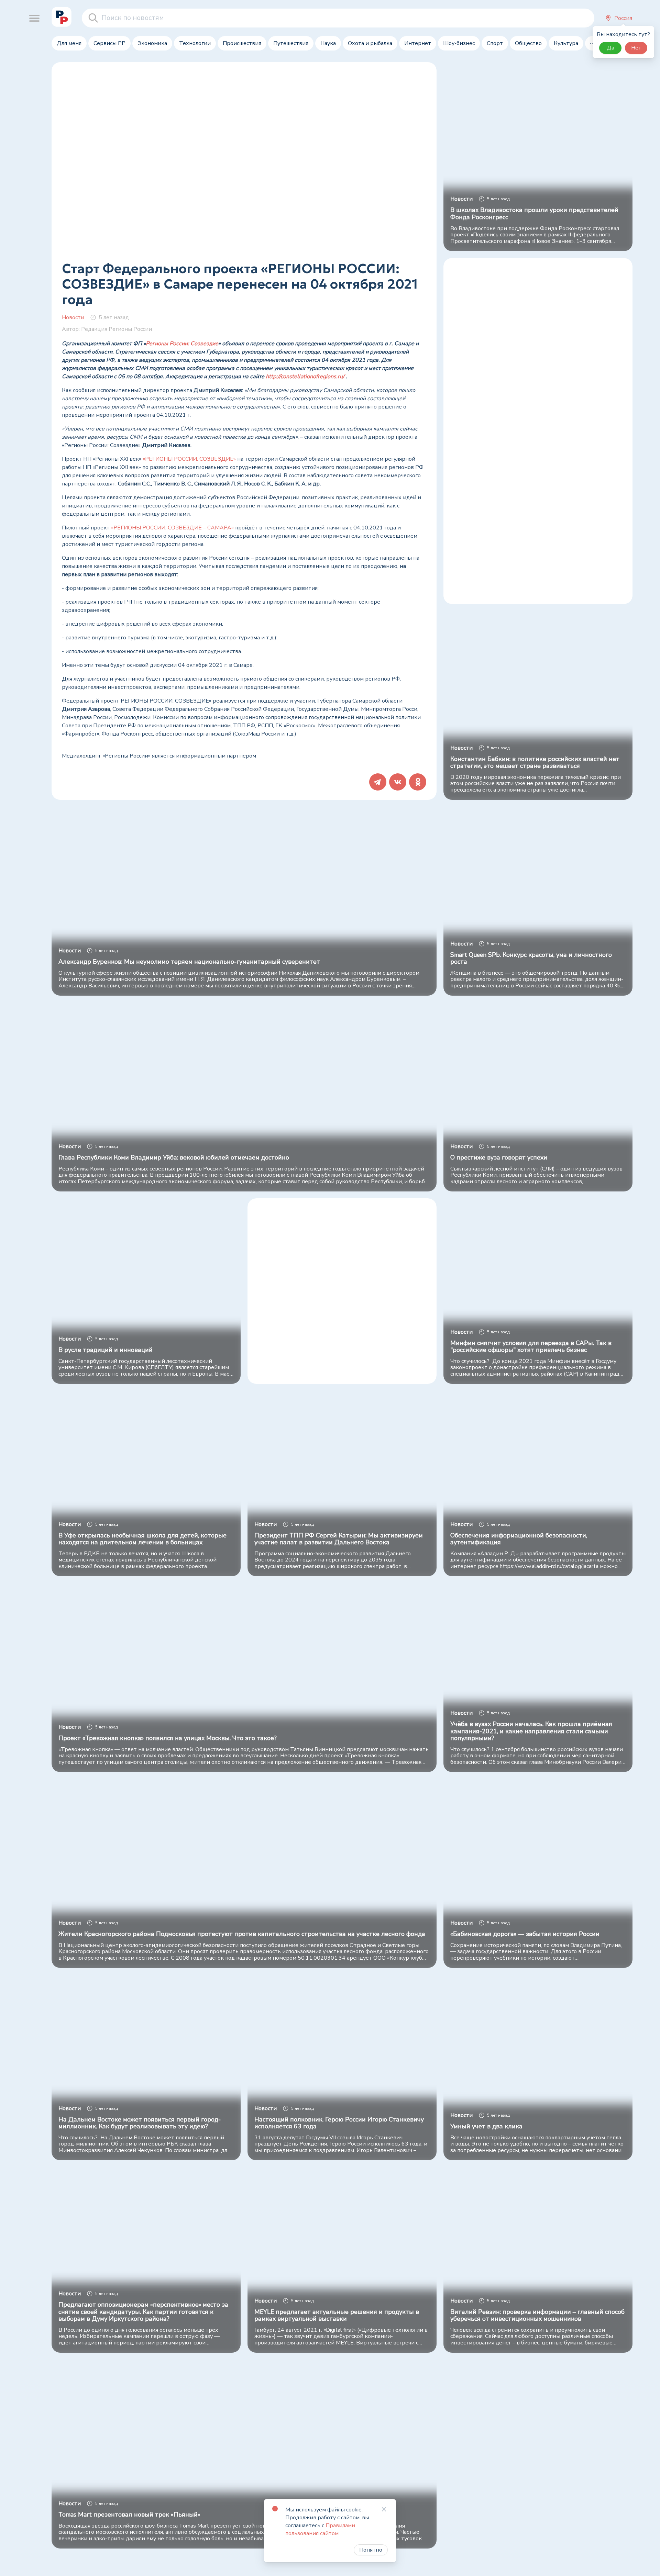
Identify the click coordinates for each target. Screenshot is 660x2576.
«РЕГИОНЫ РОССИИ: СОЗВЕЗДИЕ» (189, 459)
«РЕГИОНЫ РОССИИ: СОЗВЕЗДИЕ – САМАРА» (172, 528)
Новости (73, 317)
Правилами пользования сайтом (320, 2529)
